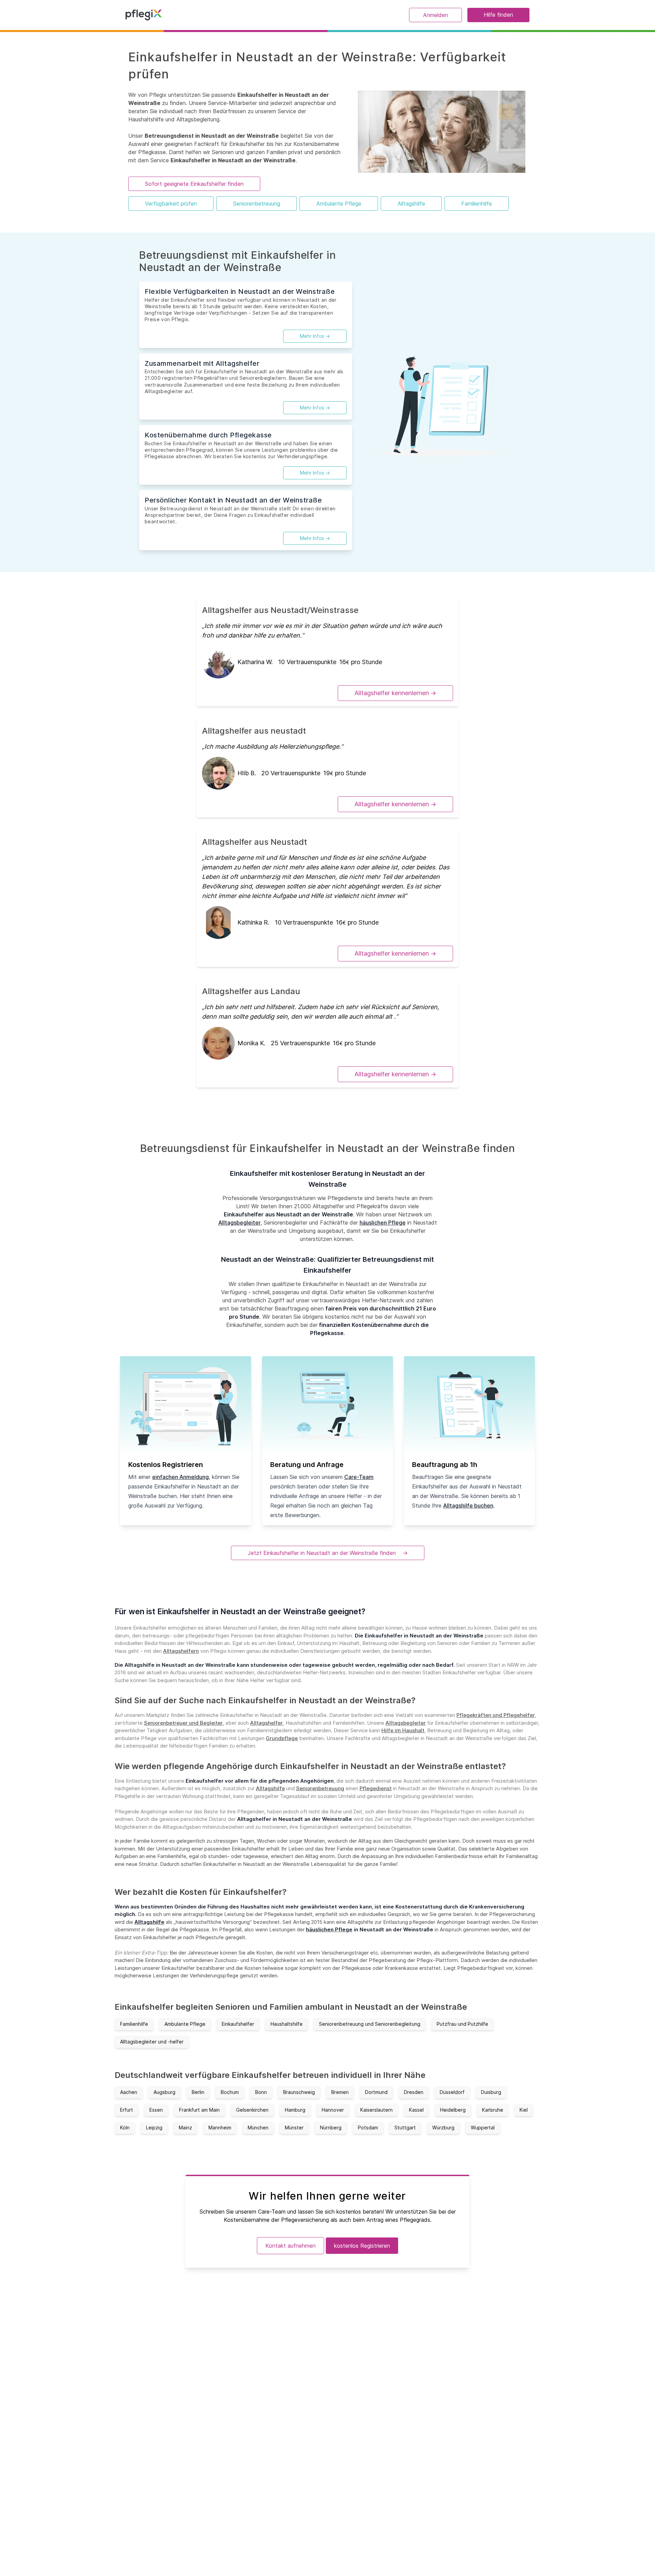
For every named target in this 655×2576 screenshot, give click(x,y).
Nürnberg (331, 2128)
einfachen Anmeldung (180, 1477)
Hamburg (295, 2110)
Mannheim (220, 2128)
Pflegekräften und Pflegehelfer (496, 1715)
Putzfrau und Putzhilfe (462, 2024)
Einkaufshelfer (238, 2024)
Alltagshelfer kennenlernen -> (395, 693)
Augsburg (164, 2092)
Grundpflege (282, 1738)
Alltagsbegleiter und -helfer (152, 2042)
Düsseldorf (452, 2092)
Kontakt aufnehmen (290, 2246)
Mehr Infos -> (315, 336)
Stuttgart (405, 2128)
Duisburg (491, 2092)
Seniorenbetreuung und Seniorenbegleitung (370, 2024)
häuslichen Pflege (383, 1223)
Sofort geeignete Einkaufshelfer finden (194, 184)
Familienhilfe (477, 204)
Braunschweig (299, 2092)
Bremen (340, 2092)
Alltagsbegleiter (239, 1223)
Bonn (261, 2092)
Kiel (524, 2110)
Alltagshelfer (266, 1723)
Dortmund (376, 2092)
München (258, 2128)
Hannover (333, 2110)
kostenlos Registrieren (362, 2246)
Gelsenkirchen (252, 2110)
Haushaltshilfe (287, 2024)
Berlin (198, 2092)
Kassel (416, 2110)
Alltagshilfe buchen (468, 1506)
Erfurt (127, 2110)
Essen (156, 2110)
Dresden (414, 2092)
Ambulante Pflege (339, 204)
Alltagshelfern (181, 1651)
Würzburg (443, 2128)
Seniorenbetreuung (257, 204)
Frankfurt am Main (199, 2110)
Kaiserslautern (376, 2110)
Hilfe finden (498, 15)
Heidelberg (453, 2110)
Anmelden (435, 15)
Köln (125, 2128)
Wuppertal (483, 2128)
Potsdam (368, 2128)
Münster (294, 2128)
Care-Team (359, 1477)
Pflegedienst (376, 1788)
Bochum (230, 2092)
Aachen (129, 2092)
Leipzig (154, 2128)
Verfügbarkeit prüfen (171, 204)
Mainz (185, 2128)
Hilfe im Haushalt (403, 1730)
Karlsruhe (493, 2110)
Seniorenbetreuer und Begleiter (183, 1723)
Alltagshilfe (411, 204)
